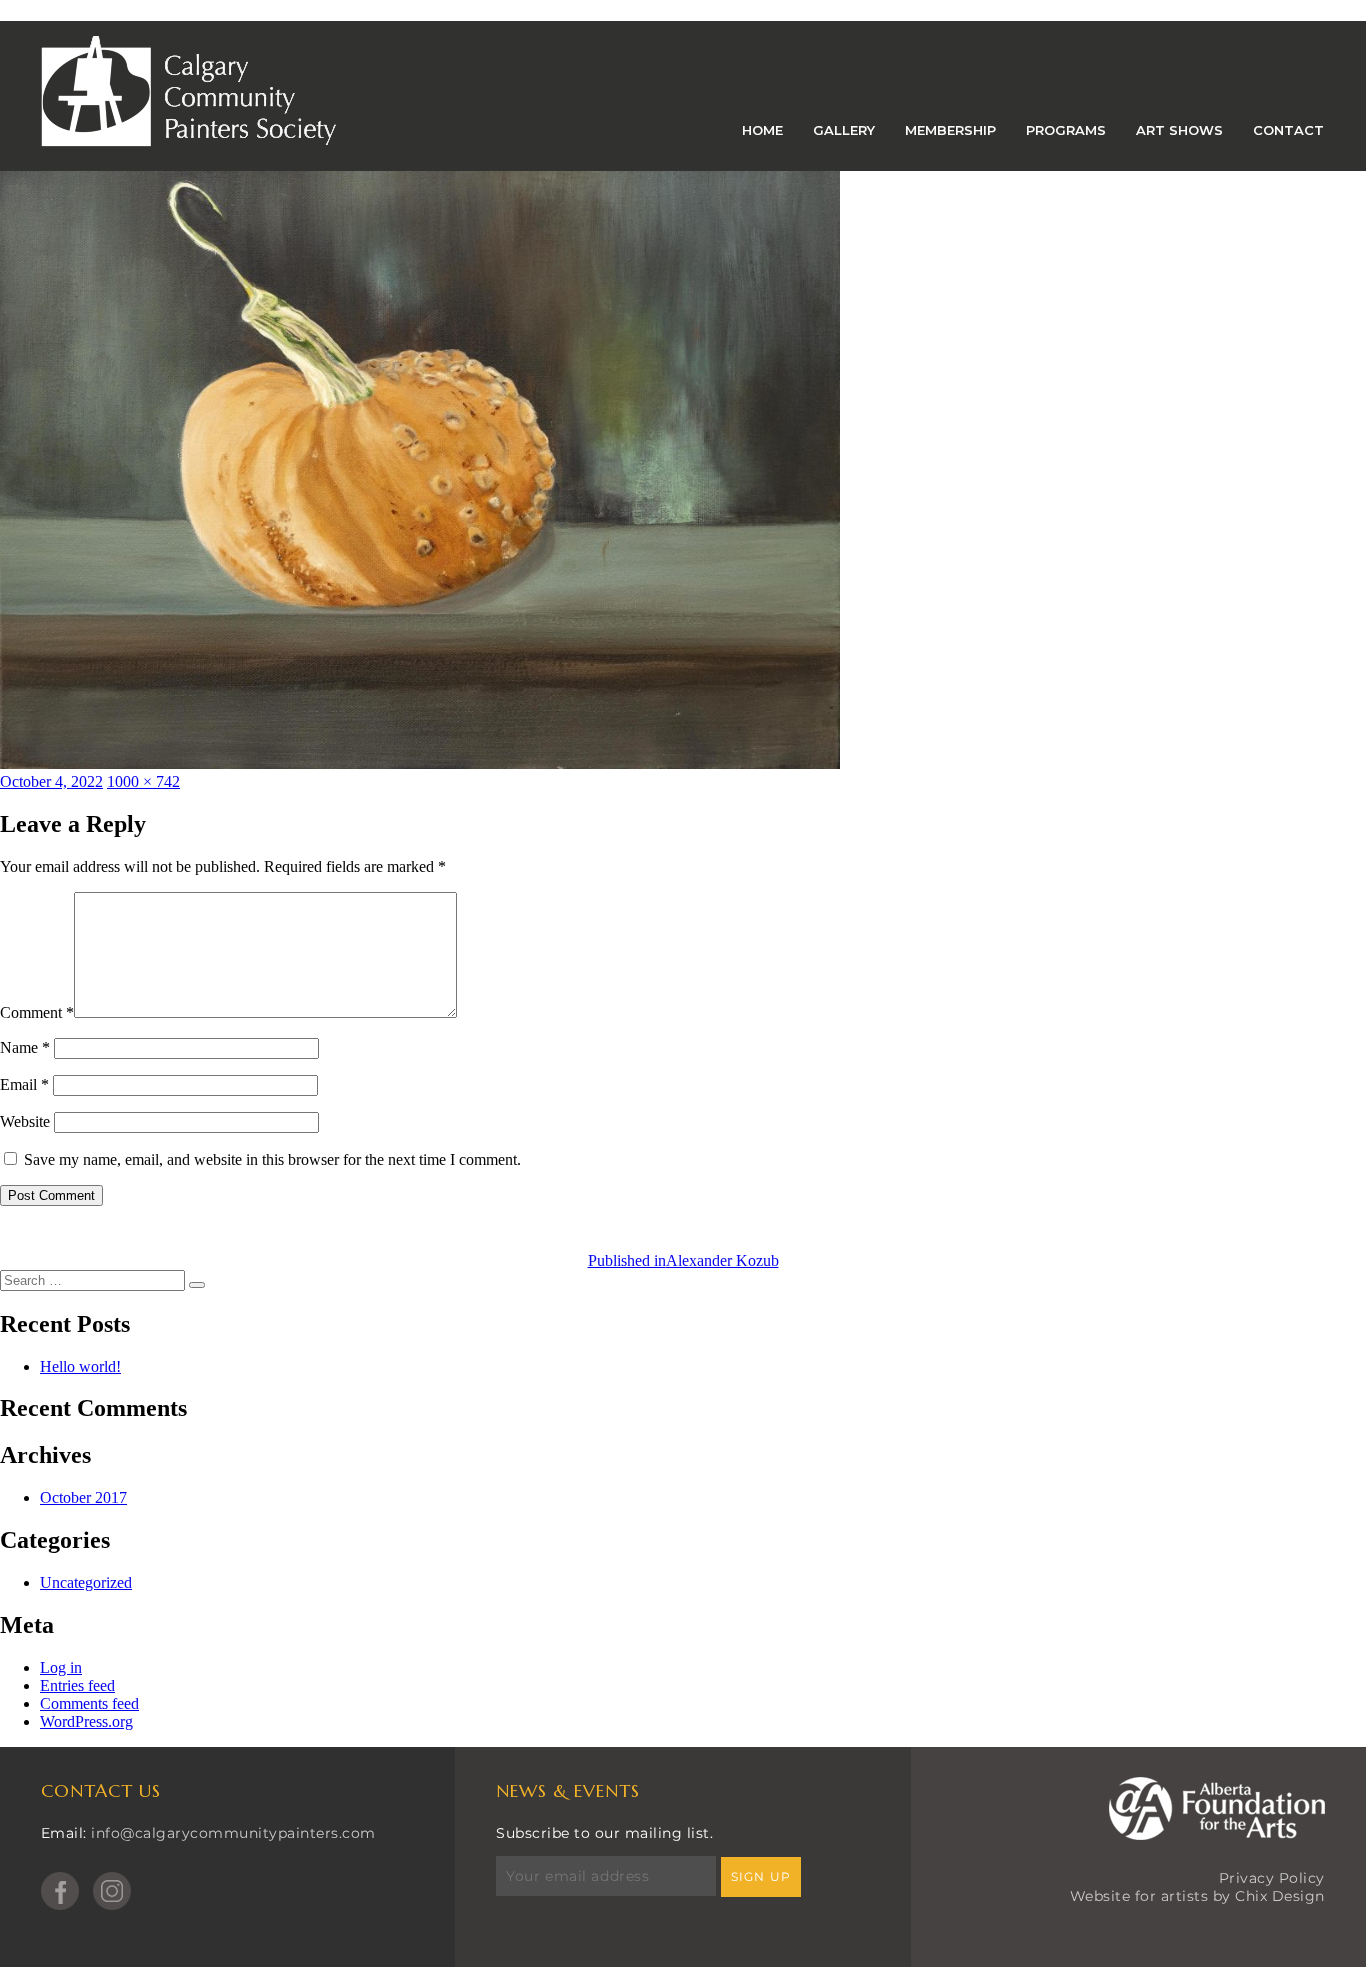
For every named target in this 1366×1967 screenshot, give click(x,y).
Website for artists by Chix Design (1197, 1896)
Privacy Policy (1272, 1878)
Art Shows (1179, 130)
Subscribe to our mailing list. (604, 1833)
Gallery (844, 130)
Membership (950, 130)
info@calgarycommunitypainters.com (233, 1833)
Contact (1288, 130)
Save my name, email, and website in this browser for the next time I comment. (272, 1159)
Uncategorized (86, 1582)
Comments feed (89, 1703)
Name (25, 1047)
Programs (1066, 130)
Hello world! (80, 1366)
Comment (37, 1012)
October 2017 (83, 1497)
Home (762, 130)
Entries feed (77, 1685)
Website (25, 1121)
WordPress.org (86, 1721)
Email (24, 1084)
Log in (61, 1667)
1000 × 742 (143, 781)
